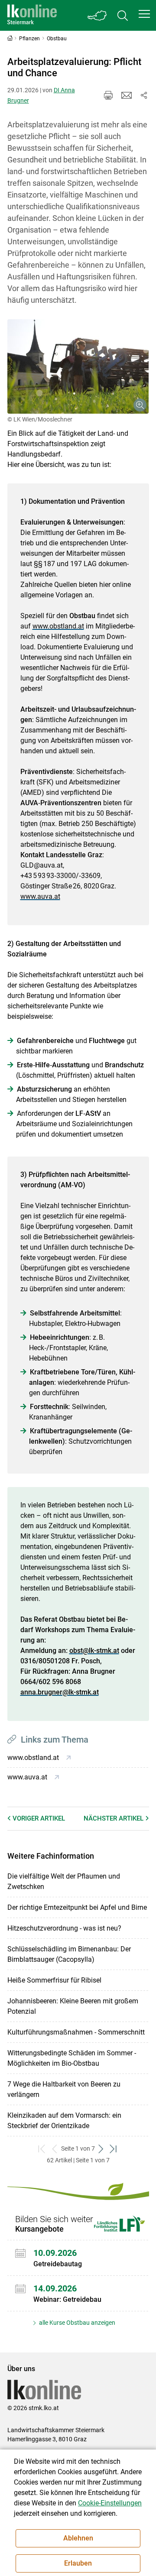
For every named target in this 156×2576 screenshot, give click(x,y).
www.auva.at (40, 896)
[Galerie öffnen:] (78, 366)
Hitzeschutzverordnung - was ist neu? (64, 1928)
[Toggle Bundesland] (97, 15)
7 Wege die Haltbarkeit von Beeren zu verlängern (64, 2089)
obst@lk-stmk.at (94, 1651)
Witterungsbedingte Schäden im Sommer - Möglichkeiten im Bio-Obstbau (72, 2058)
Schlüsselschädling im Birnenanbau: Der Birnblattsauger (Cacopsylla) (69, 1954)
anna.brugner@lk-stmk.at (60, 1692)
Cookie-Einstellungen (110, 2503)
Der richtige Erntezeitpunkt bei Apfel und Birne (77, 1907)
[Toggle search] (123, 15)
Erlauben (78, 2563)
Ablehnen (78, 2538)
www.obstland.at (58, 626)
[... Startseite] (32, 15)
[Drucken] (108, 95)
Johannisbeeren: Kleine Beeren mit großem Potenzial (73, 2006)
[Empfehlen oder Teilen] (144, 95)
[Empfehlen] (127, 95)
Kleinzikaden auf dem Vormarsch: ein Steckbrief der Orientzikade (64, 2121)
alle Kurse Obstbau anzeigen (76, 2323)
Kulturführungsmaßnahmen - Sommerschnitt (76, 2032)
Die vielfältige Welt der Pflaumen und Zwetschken (64, 1881)
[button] (144, 14)
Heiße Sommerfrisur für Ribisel (54, 1980)
